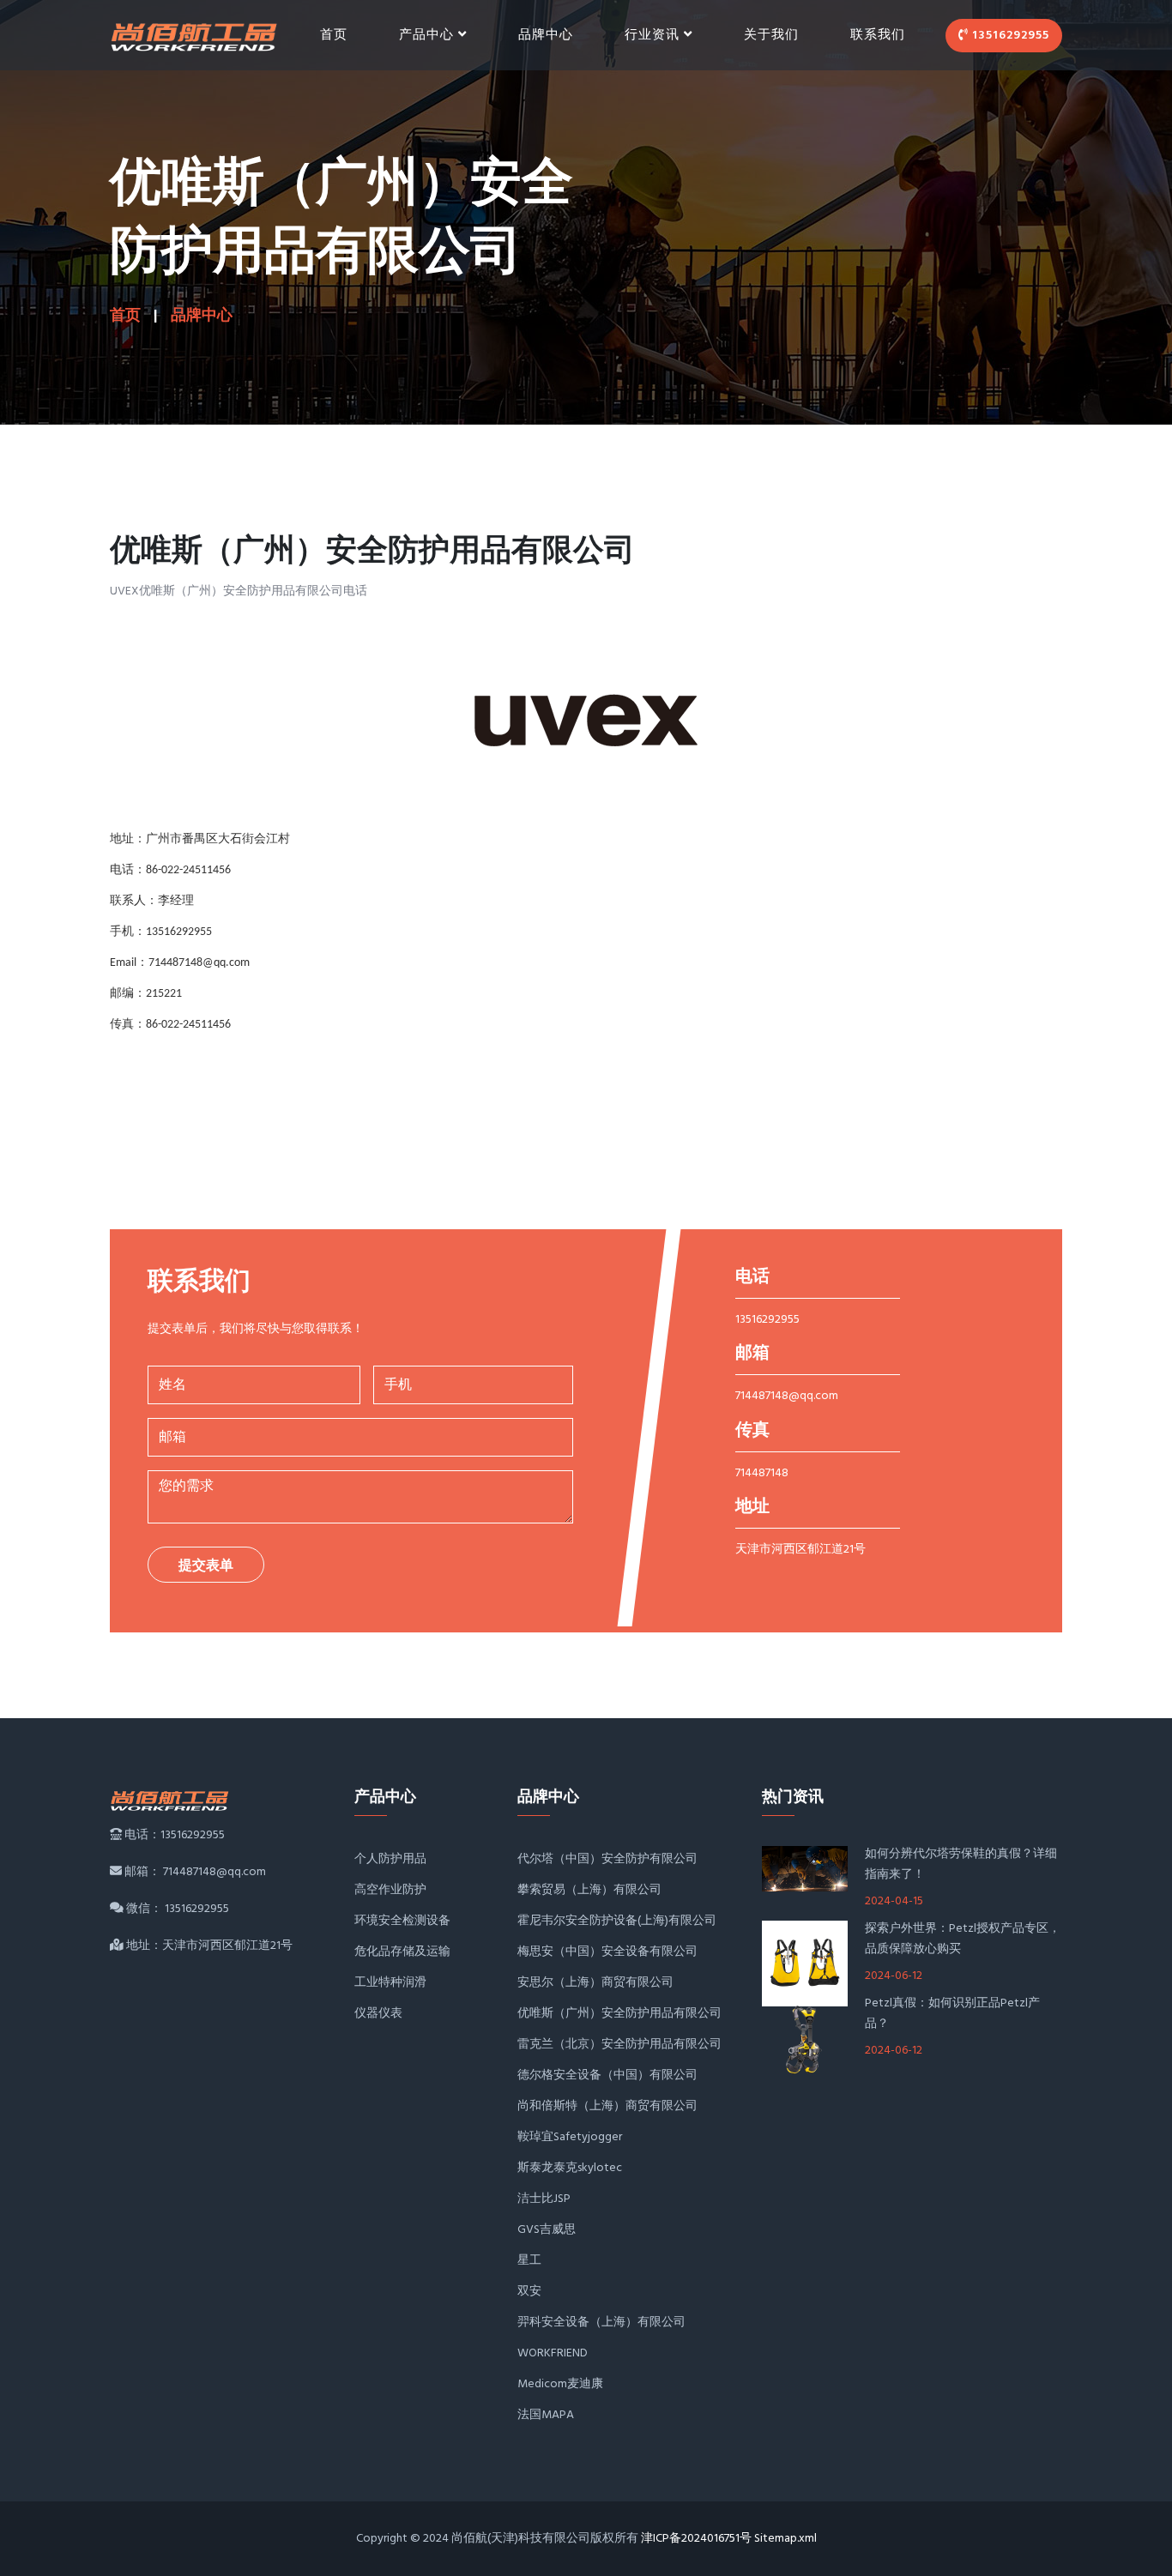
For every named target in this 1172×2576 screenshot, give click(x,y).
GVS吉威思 (547, 2230)
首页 (334, 35)
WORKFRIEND (553, 2353)
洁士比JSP (544, 2199)
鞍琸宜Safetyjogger (570, 2137)
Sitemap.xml (785, 2539)
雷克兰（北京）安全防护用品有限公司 (619, 2045)
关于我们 (771, 35)
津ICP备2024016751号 (696, 2539)
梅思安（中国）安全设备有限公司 (607, 1952)
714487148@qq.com (787, 1396)
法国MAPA (546, 2415)
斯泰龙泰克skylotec (570, 2168)
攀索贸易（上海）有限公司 (589, 1890)
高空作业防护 (390, 1890)
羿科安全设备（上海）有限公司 (601, 2323)
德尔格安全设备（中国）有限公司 (607, 2075)
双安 (529, 2292)
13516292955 (1009, 36)
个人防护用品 (390, 1859)
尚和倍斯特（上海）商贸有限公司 (607, 2106)
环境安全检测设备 (402, 1921)
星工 (529, 2261)
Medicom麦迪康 (560, 2384)
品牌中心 (546, 35)
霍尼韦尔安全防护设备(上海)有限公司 (617, 1921)
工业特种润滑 (390, 1983)
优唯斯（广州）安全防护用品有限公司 (619, 2014)
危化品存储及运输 (402, 1952)
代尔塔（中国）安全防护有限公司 (607, 1859)
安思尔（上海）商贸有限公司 (595, 1983)
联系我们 (878, 35)
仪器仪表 (378, 2014)
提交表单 (206, 1566)
